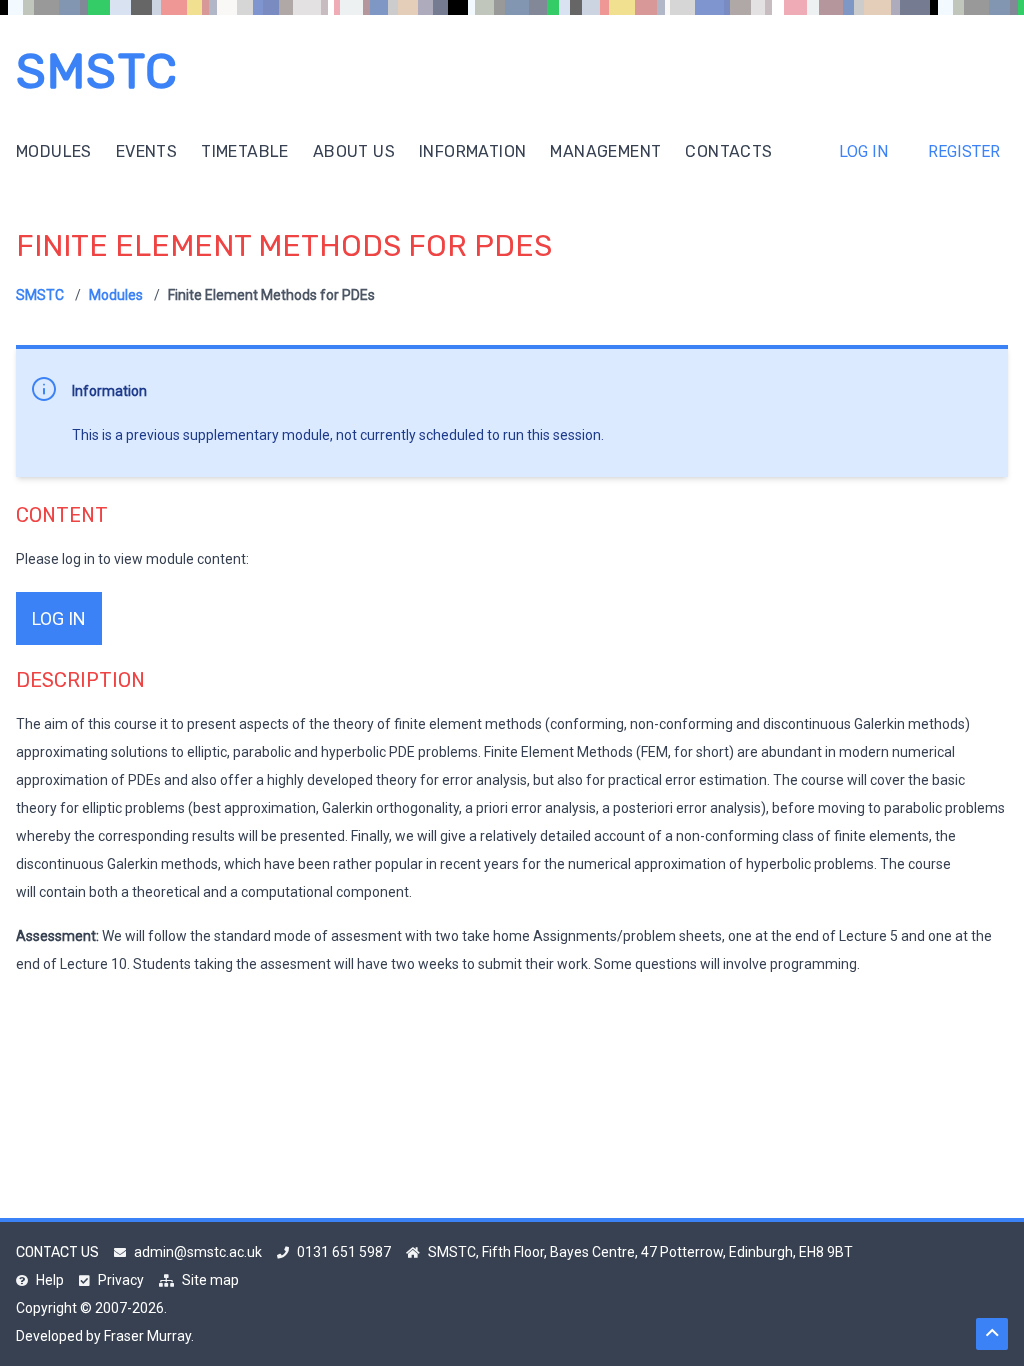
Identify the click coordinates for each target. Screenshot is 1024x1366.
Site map (210, 1280)
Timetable (245, 151)
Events (146, 151)
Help (50, 1280)
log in (59, 618)
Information (472, 151)
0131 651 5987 (344, 1252)
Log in (863, 151)
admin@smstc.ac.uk (198, 1252)
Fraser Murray (147, 1336)
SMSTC (97, 71)
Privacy (121, 1280)
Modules (54, 151)
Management (605, 151)
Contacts (728, 151)
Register (964, 151)
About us (354, 151)
